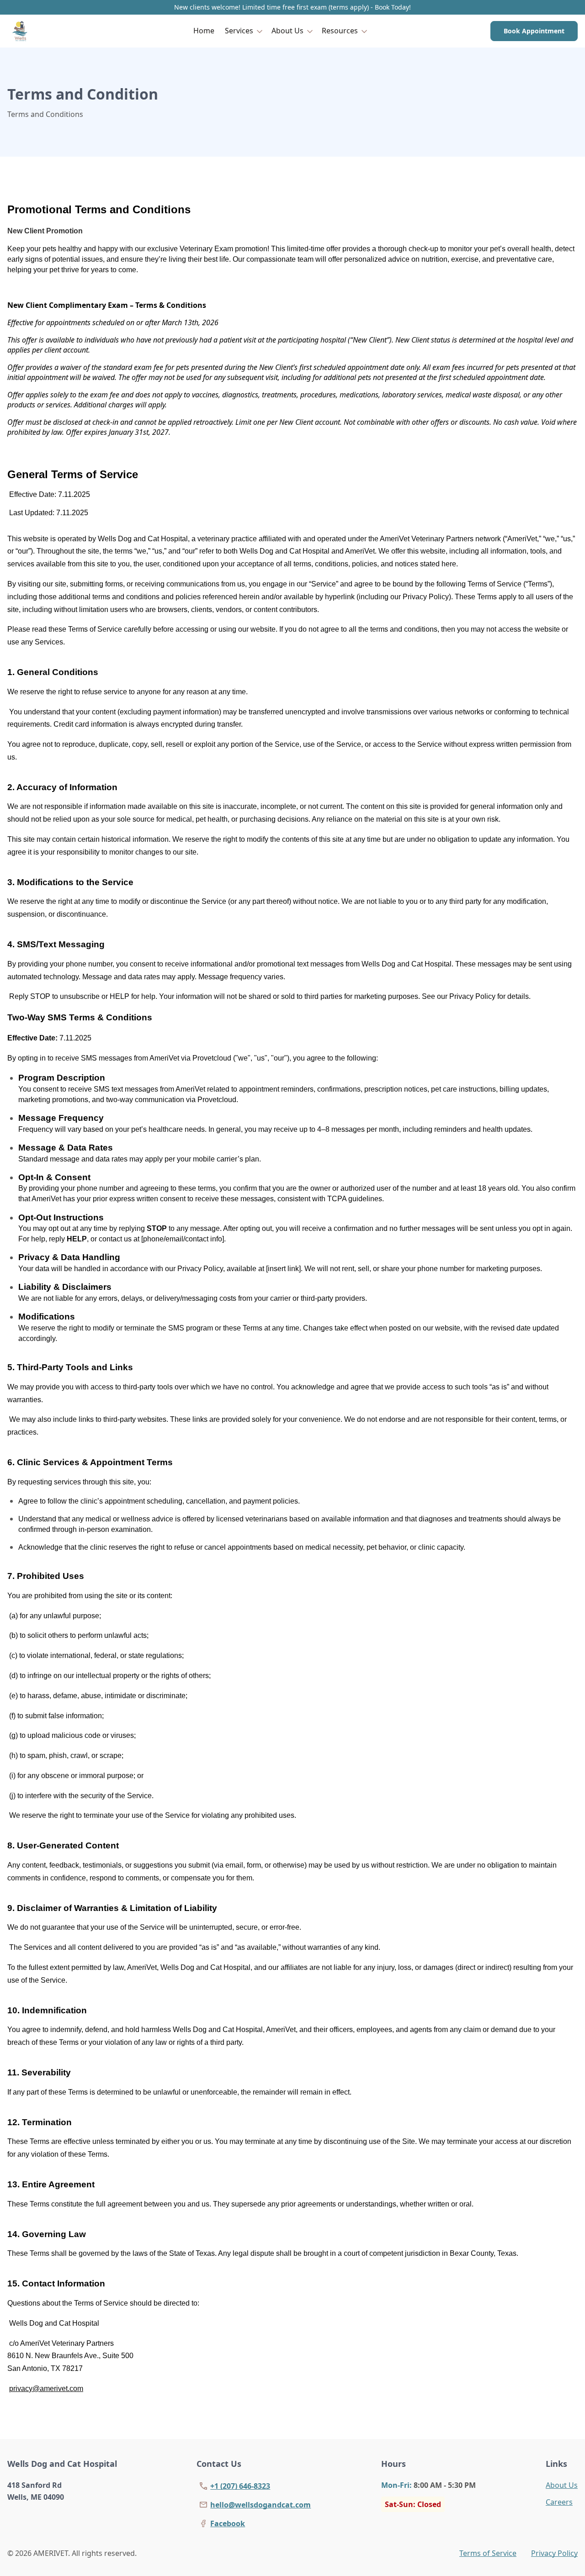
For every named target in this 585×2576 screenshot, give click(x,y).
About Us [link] (562, 2485)
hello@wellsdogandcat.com (261, 2505)
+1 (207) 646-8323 (240, 2486)
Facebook (228, 2523)
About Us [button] (287, 31)
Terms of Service (488, 2553)
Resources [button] (340, 31)
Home (204, 31)
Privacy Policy (554, 2553)
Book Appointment (534, 31)
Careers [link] (559, 2502)
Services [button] (239, 31)
